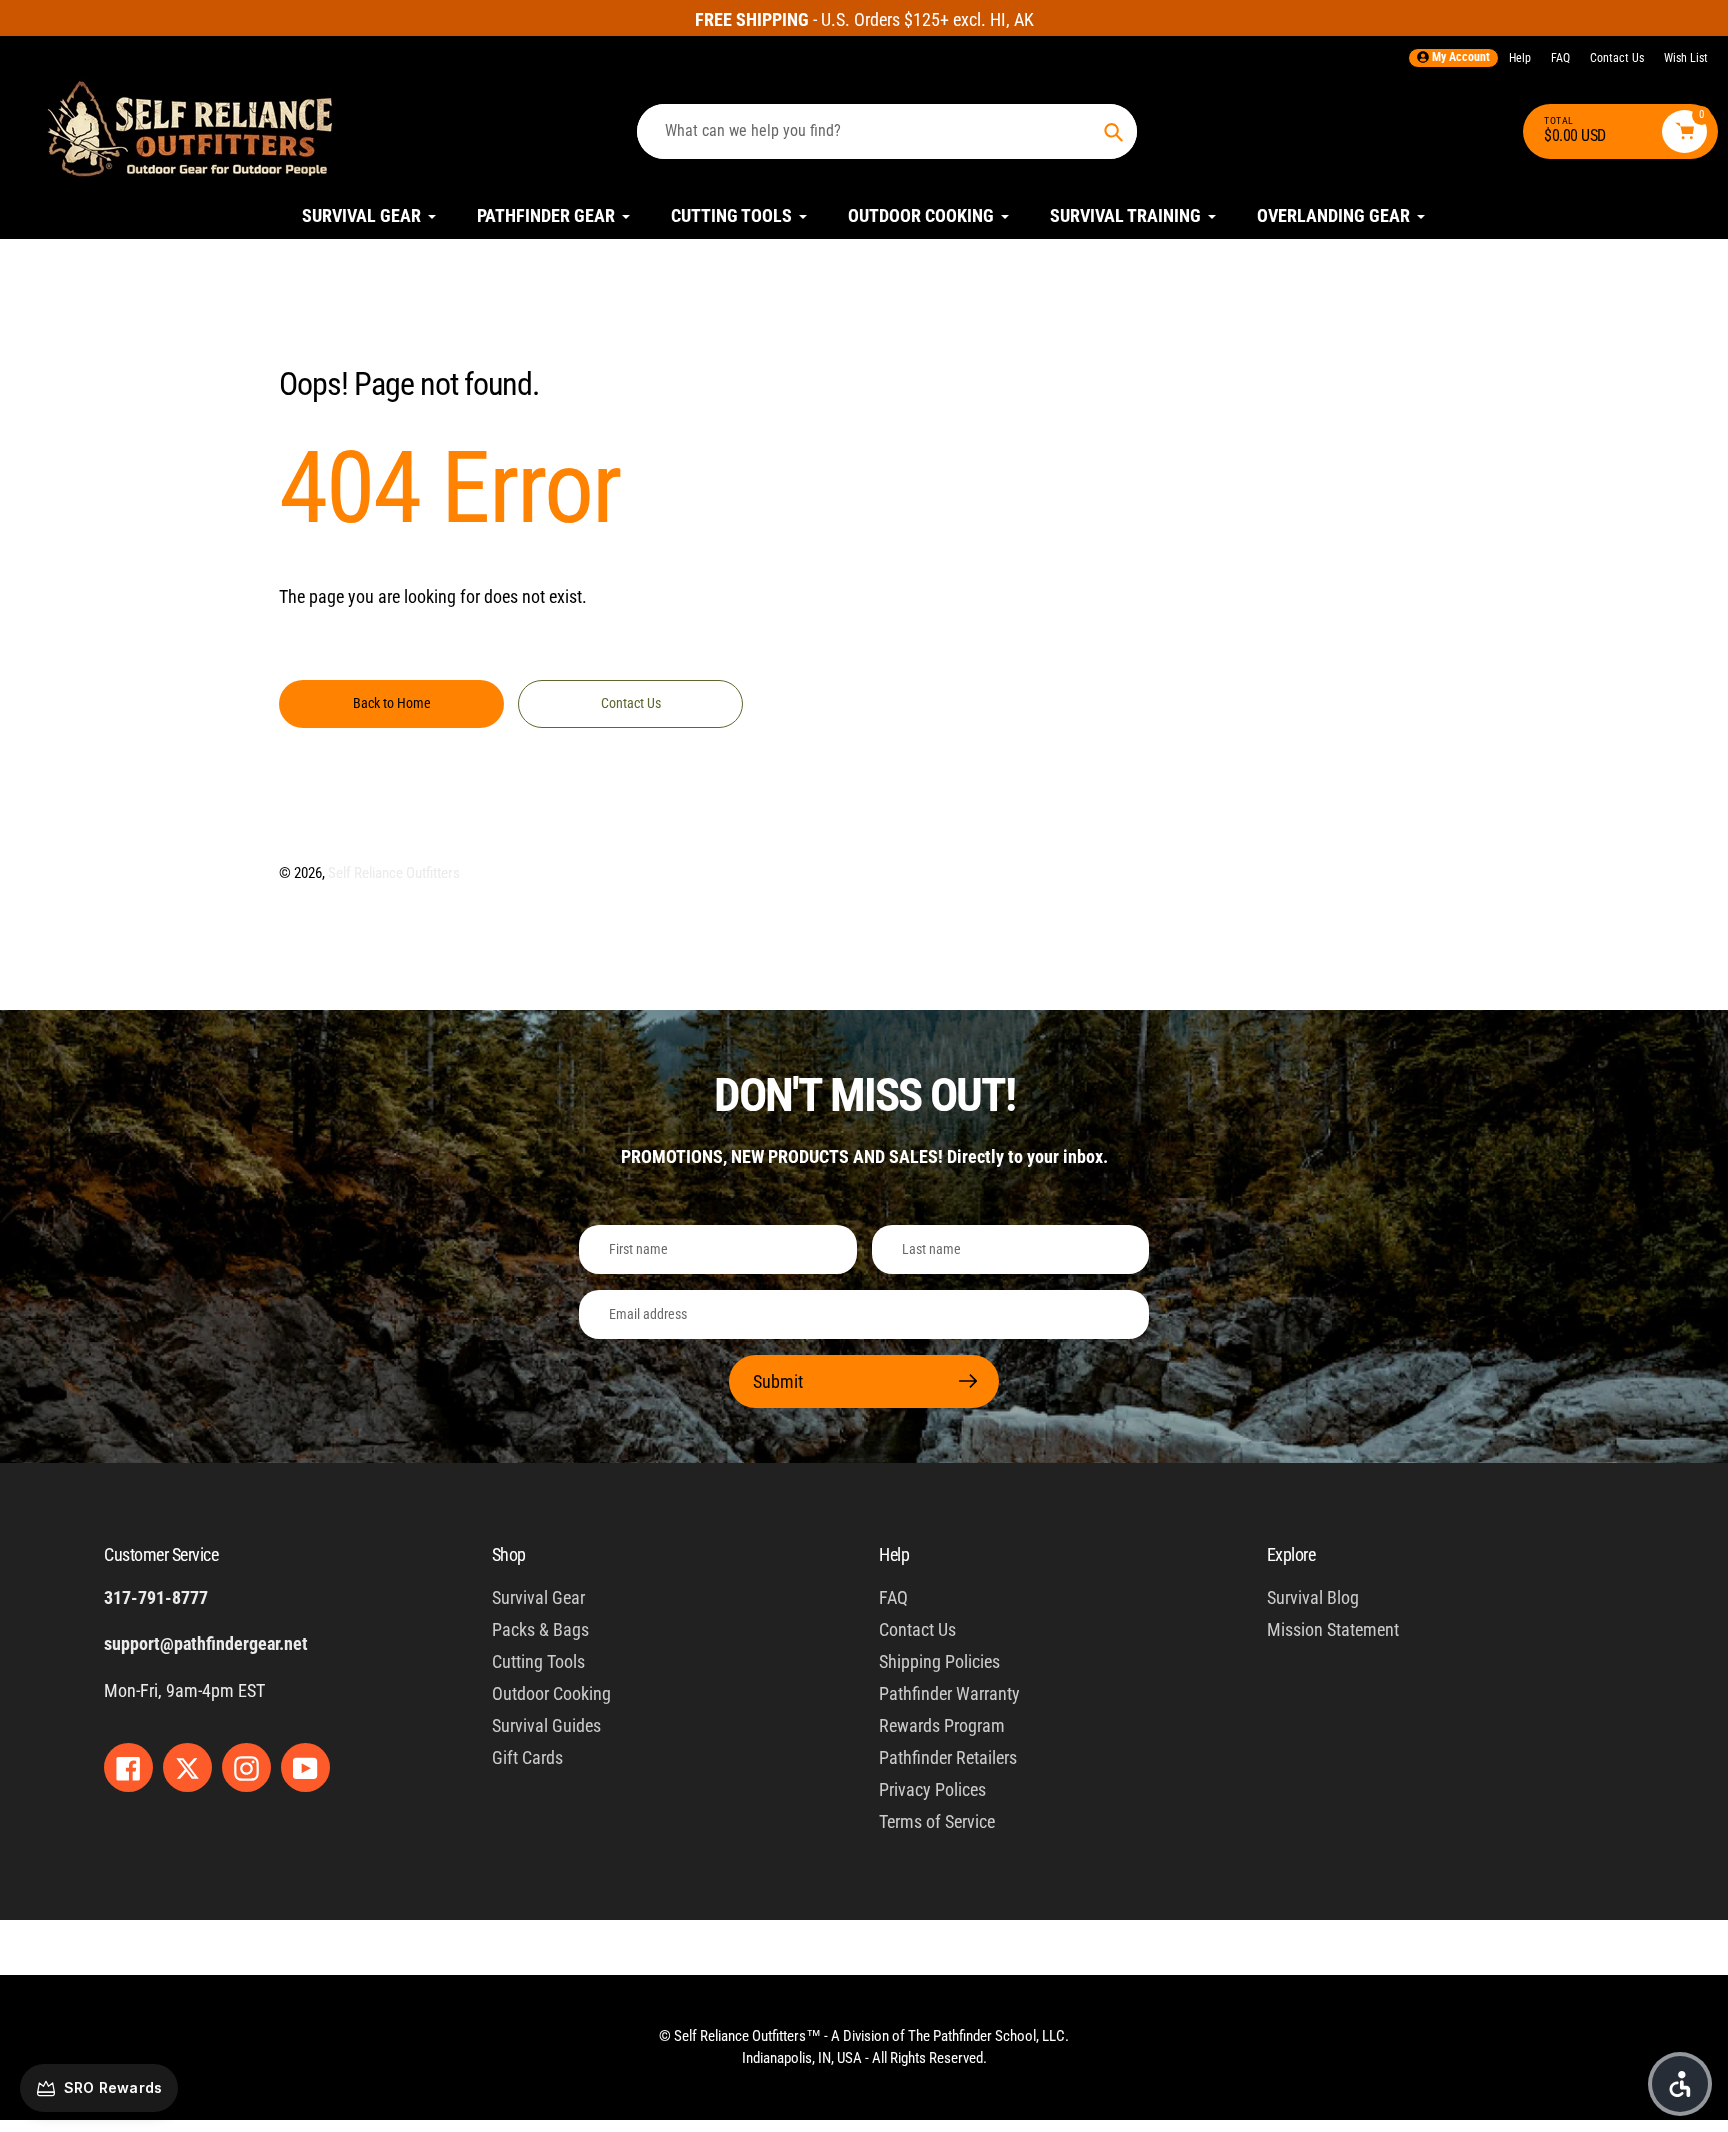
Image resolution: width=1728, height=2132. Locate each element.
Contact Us (1617, 58)
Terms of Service (937, 1821)
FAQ (1560, 58)
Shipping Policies (939, 1661)
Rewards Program (942, 1725)
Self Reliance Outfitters (394, 873)
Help (1520, 58)
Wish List (1686, 58)
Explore (1291, 1554)
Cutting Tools (538, 1661)
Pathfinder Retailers (948, 1757)
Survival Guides (546, 1725)
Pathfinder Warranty (949, 1693)
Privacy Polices (932, 1789)
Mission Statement (1333, 1629)
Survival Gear (538, 1597)
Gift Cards (527, 1757)
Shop (509, 1554)
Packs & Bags (540, 1629)
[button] (1680, 2084)
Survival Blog (1313, 1597)
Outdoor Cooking (551, 1693)
